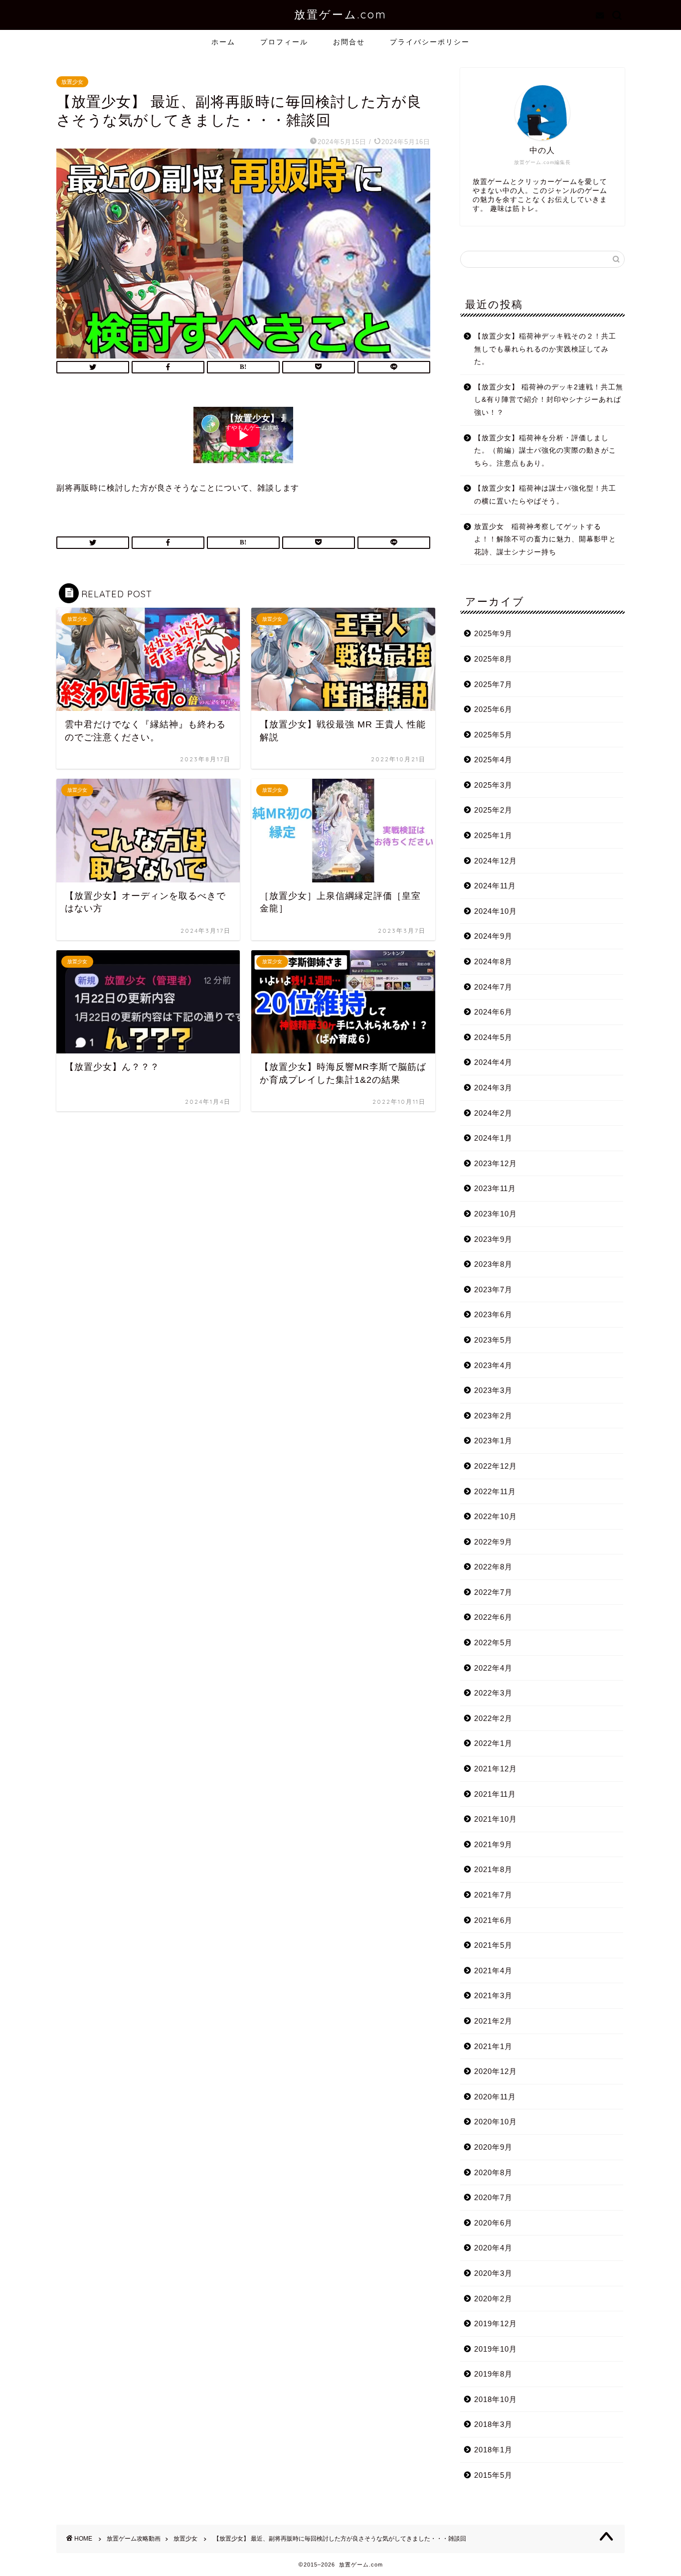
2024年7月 (493, 987)
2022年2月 (493, 1718)
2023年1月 (493, 1441)
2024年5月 (493, 1037)
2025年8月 (493, 659)
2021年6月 (493, 1920)
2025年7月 (493, 684)
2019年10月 (496, 2349)
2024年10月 (496, 911)
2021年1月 (493, 2046)
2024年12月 (496, 861)
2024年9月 (493, 936)
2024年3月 (493, 1088)
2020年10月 (496, 2122)
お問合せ (349, 42)
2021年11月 (495, 1794)
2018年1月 (493, 2450)
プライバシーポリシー (430, 42)
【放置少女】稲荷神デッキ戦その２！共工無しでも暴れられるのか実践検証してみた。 (545, 349)
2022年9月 (493, 1542)
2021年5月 (493, 1945)
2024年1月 (493, 1138)
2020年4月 (493, 2248)
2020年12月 (496, 2071)
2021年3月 (493, 1995)
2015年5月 (493, 2475)
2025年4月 (493, 760)
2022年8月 (493, 1567)
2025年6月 (493, 709)
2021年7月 (493, 1895)
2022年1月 (493, 1743)
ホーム (223, 42)
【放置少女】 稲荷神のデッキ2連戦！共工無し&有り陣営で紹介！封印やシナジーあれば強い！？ (549, 400)
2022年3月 (493, 1693)
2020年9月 (493, 2147)
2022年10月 (496, 1516)
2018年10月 (496, 2399)
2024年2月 (493, 1113)
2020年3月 (493, 2273)
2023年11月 (495, 1188)
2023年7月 (493, 1289)
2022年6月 (493, 1617)
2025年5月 (493, 735)
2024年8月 (493, 961)
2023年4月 (493, 1365)
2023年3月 (493, 1390)
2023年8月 (493, 1264)
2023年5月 (493, 1340)
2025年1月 (493, 835)
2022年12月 (496, 1466)
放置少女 (72, 82)
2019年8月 (493, 2374)
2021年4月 (493, 1971)
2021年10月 (496, 1819)
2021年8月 (493, 1869)
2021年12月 (496, 1769)
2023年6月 (493, 1314)
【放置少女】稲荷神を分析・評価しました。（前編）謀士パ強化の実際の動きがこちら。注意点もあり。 (545, 451)
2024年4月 (493, 1062)
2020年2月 (493, 2299)
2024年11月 (495, 886)
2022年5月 (493, 1642)
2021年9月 (493, 1844)
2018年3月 (493, 2424)
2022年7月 (493, 1592)
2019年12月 (496, 2323)
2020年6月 (493, 2223)
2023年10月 (496, 1214)
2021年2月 (493, 2021)
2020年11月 (495, 2097)
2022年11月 (495, 1491)
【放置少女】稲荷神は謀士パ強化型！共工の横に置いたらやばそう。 (545, 495)
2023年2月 (493, 1416)
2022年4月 (493, 1668)
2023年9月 (493, 1239)
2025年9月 (493, 633)
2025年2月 (493, 810)
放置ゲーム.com (340, 14)
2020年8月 (493, 2172)
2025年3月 (493, 785)
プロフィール (284, 42)
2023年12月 (496, 1163)
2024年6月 (493, 1012)
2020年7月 (493, 2197)
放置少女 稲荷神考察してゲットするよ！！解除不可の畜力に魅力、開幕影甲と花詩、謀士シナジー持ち (545, 539)
